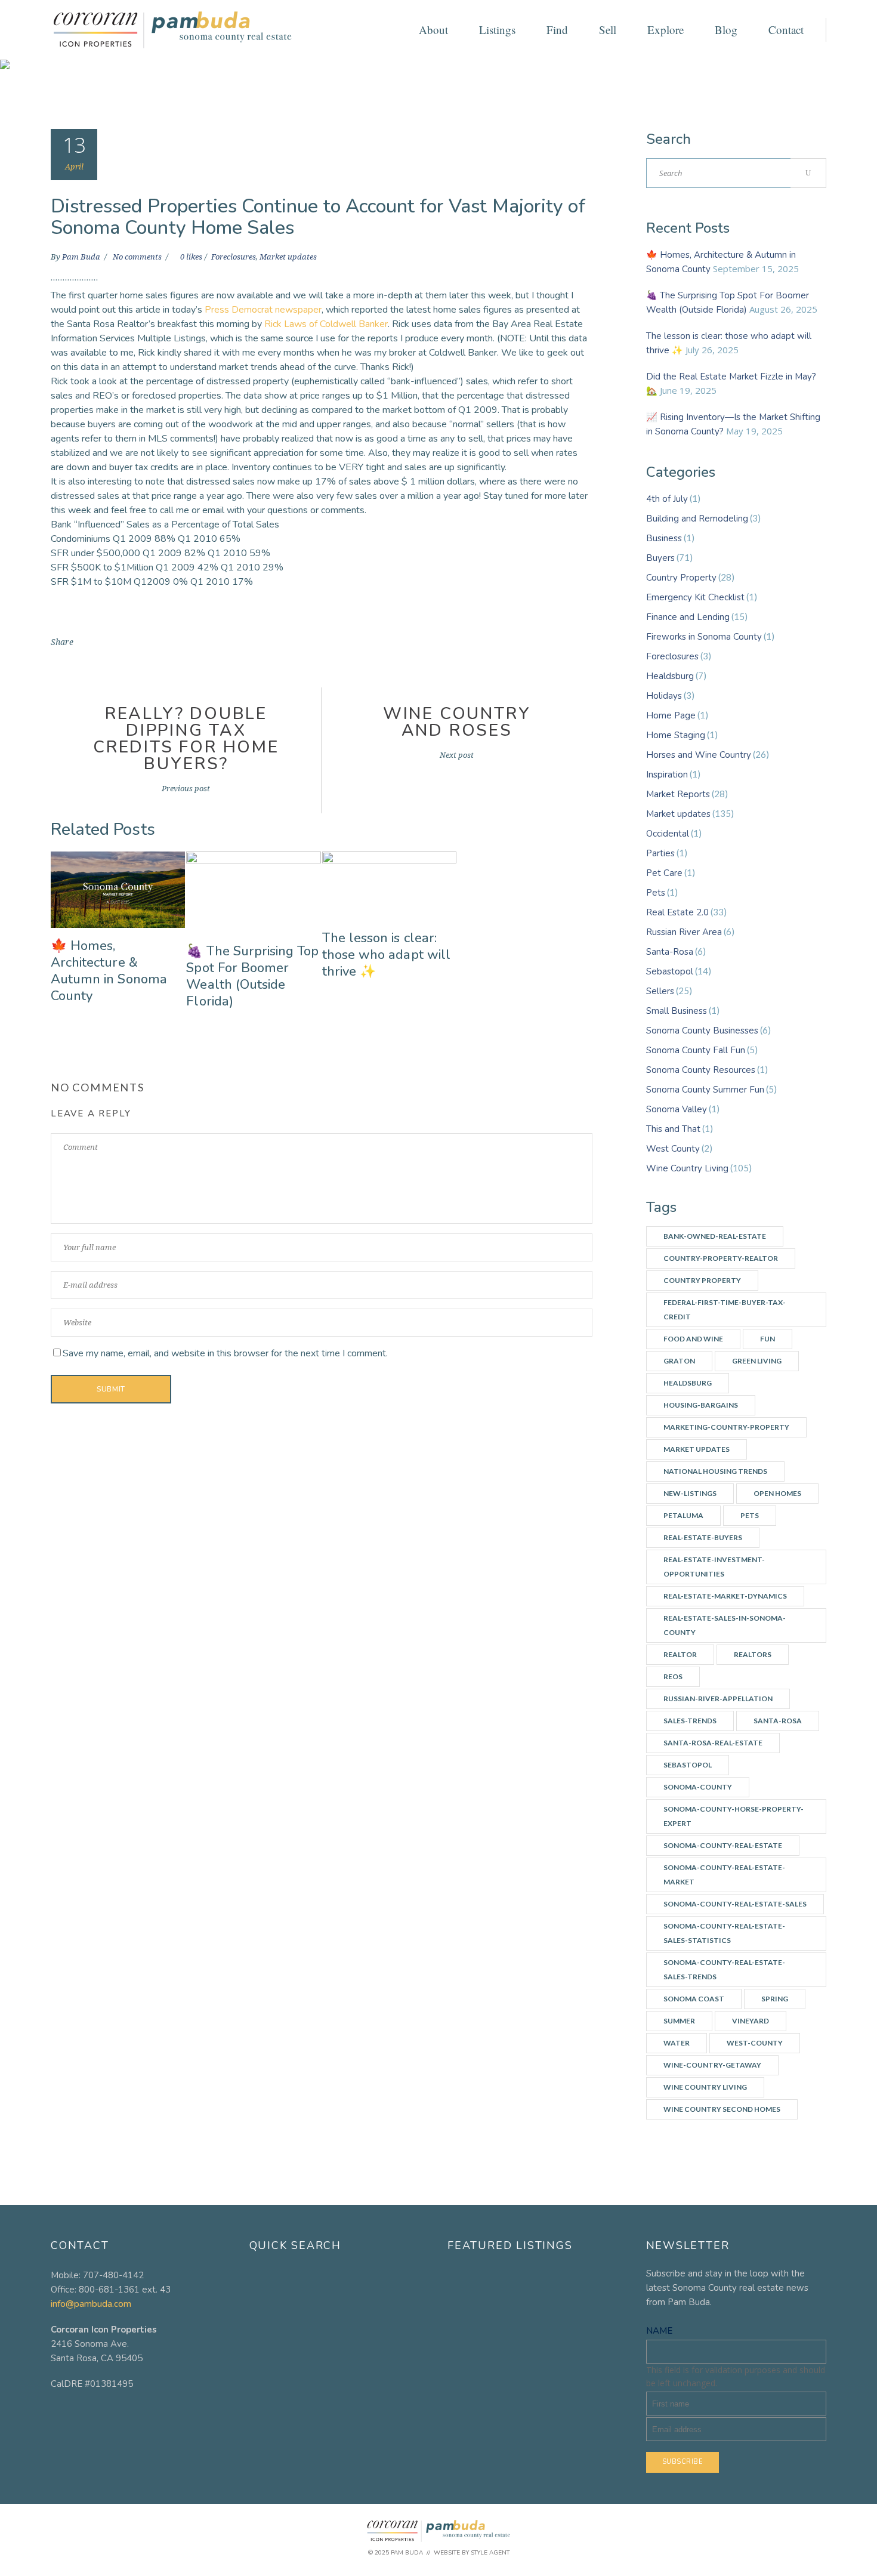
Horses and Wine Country (699, 755)
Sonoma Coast (694, 1999)
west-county (755, 2043)
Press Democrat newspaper (263, 310)
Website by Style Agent (472, 2553)
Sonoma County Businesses (702, 1031)
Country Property (681, 578)
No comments (138, 257)
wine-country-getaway (712, 2065)
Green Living (757, 1361)
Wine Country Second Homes (722, 2109)
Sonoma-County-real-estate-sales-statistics (724, 1933)
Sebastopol (670, 971)
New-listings (690, 1493)
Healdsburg (670, 676)
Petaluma (683, 1515)
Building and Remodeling (697, 519)
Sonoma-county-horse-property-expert (734, 1816)
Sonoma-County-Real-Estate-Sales (735, 1904)
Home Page (671, 715)
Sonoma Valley (677, 1109)
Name (659, 2331)
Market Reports (678, 794)
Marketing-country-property (726, 1427)
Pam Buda (82, 257)
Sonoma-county (698, 1787)
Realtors (753, 1654)
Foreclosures (234, 257)
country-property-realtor (721, 1258)
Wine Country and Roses (457, 722)
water (677, 2043)
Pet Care (664, 873)
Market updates (288, 257)
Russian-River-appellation (718, 1699)
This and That (673, 1129)
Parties (660, 853)
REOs (673, 1676)
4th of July (667, 499)
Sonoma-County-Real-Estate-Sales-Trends (724, 1969)
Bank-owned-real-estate (715, 1236)
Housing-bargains (701, 1405)
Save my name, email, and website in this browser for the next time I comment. (225, 1353)
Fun (768, 1339)
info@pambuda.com (91, 2304)
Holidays (664, 696)
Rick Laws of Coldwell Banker (326, 324)
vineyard (751, 2021)
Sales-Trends (690, 1721)
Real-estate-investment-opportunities (714, 1567)
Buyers (660, 558)
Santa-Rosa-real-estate (713, 1743)
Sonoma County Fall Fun (696, 1050)
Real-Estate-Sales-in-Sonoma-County (725, 1625)
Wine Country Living (687, 1168)
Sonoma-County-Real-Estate (723, 1845)
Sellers (660, 991)
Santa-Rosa (670, 952)
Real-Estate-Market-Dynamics (725, 1596)
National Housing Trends (715, 1471)
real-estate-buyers (703, 1537)
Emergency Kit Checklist (695, 597)
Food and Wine (693, 1339)
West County (673, 1149)
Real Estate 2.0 (677, 912)
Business (664, 538)
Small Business (677, 1011)
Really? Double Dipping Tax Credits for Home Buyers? (186, 739)
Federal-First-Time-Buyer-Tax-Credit (725, 1309)
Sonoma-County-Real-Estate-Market (724, 1875)
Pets (656, 893)
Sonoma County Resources (701, 1070)
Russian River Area (684, 932)
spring (775, 1999)
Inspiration (667, 775)
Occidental (668, 834)
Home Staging (676, 735)
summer (679, 2021)
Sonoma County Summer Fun (705, 1090)
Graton (679, 1361)
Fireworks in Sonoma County (704, 637)
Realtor (680, 1654)
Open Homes (777, 1493)
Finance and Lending (688, 617)
